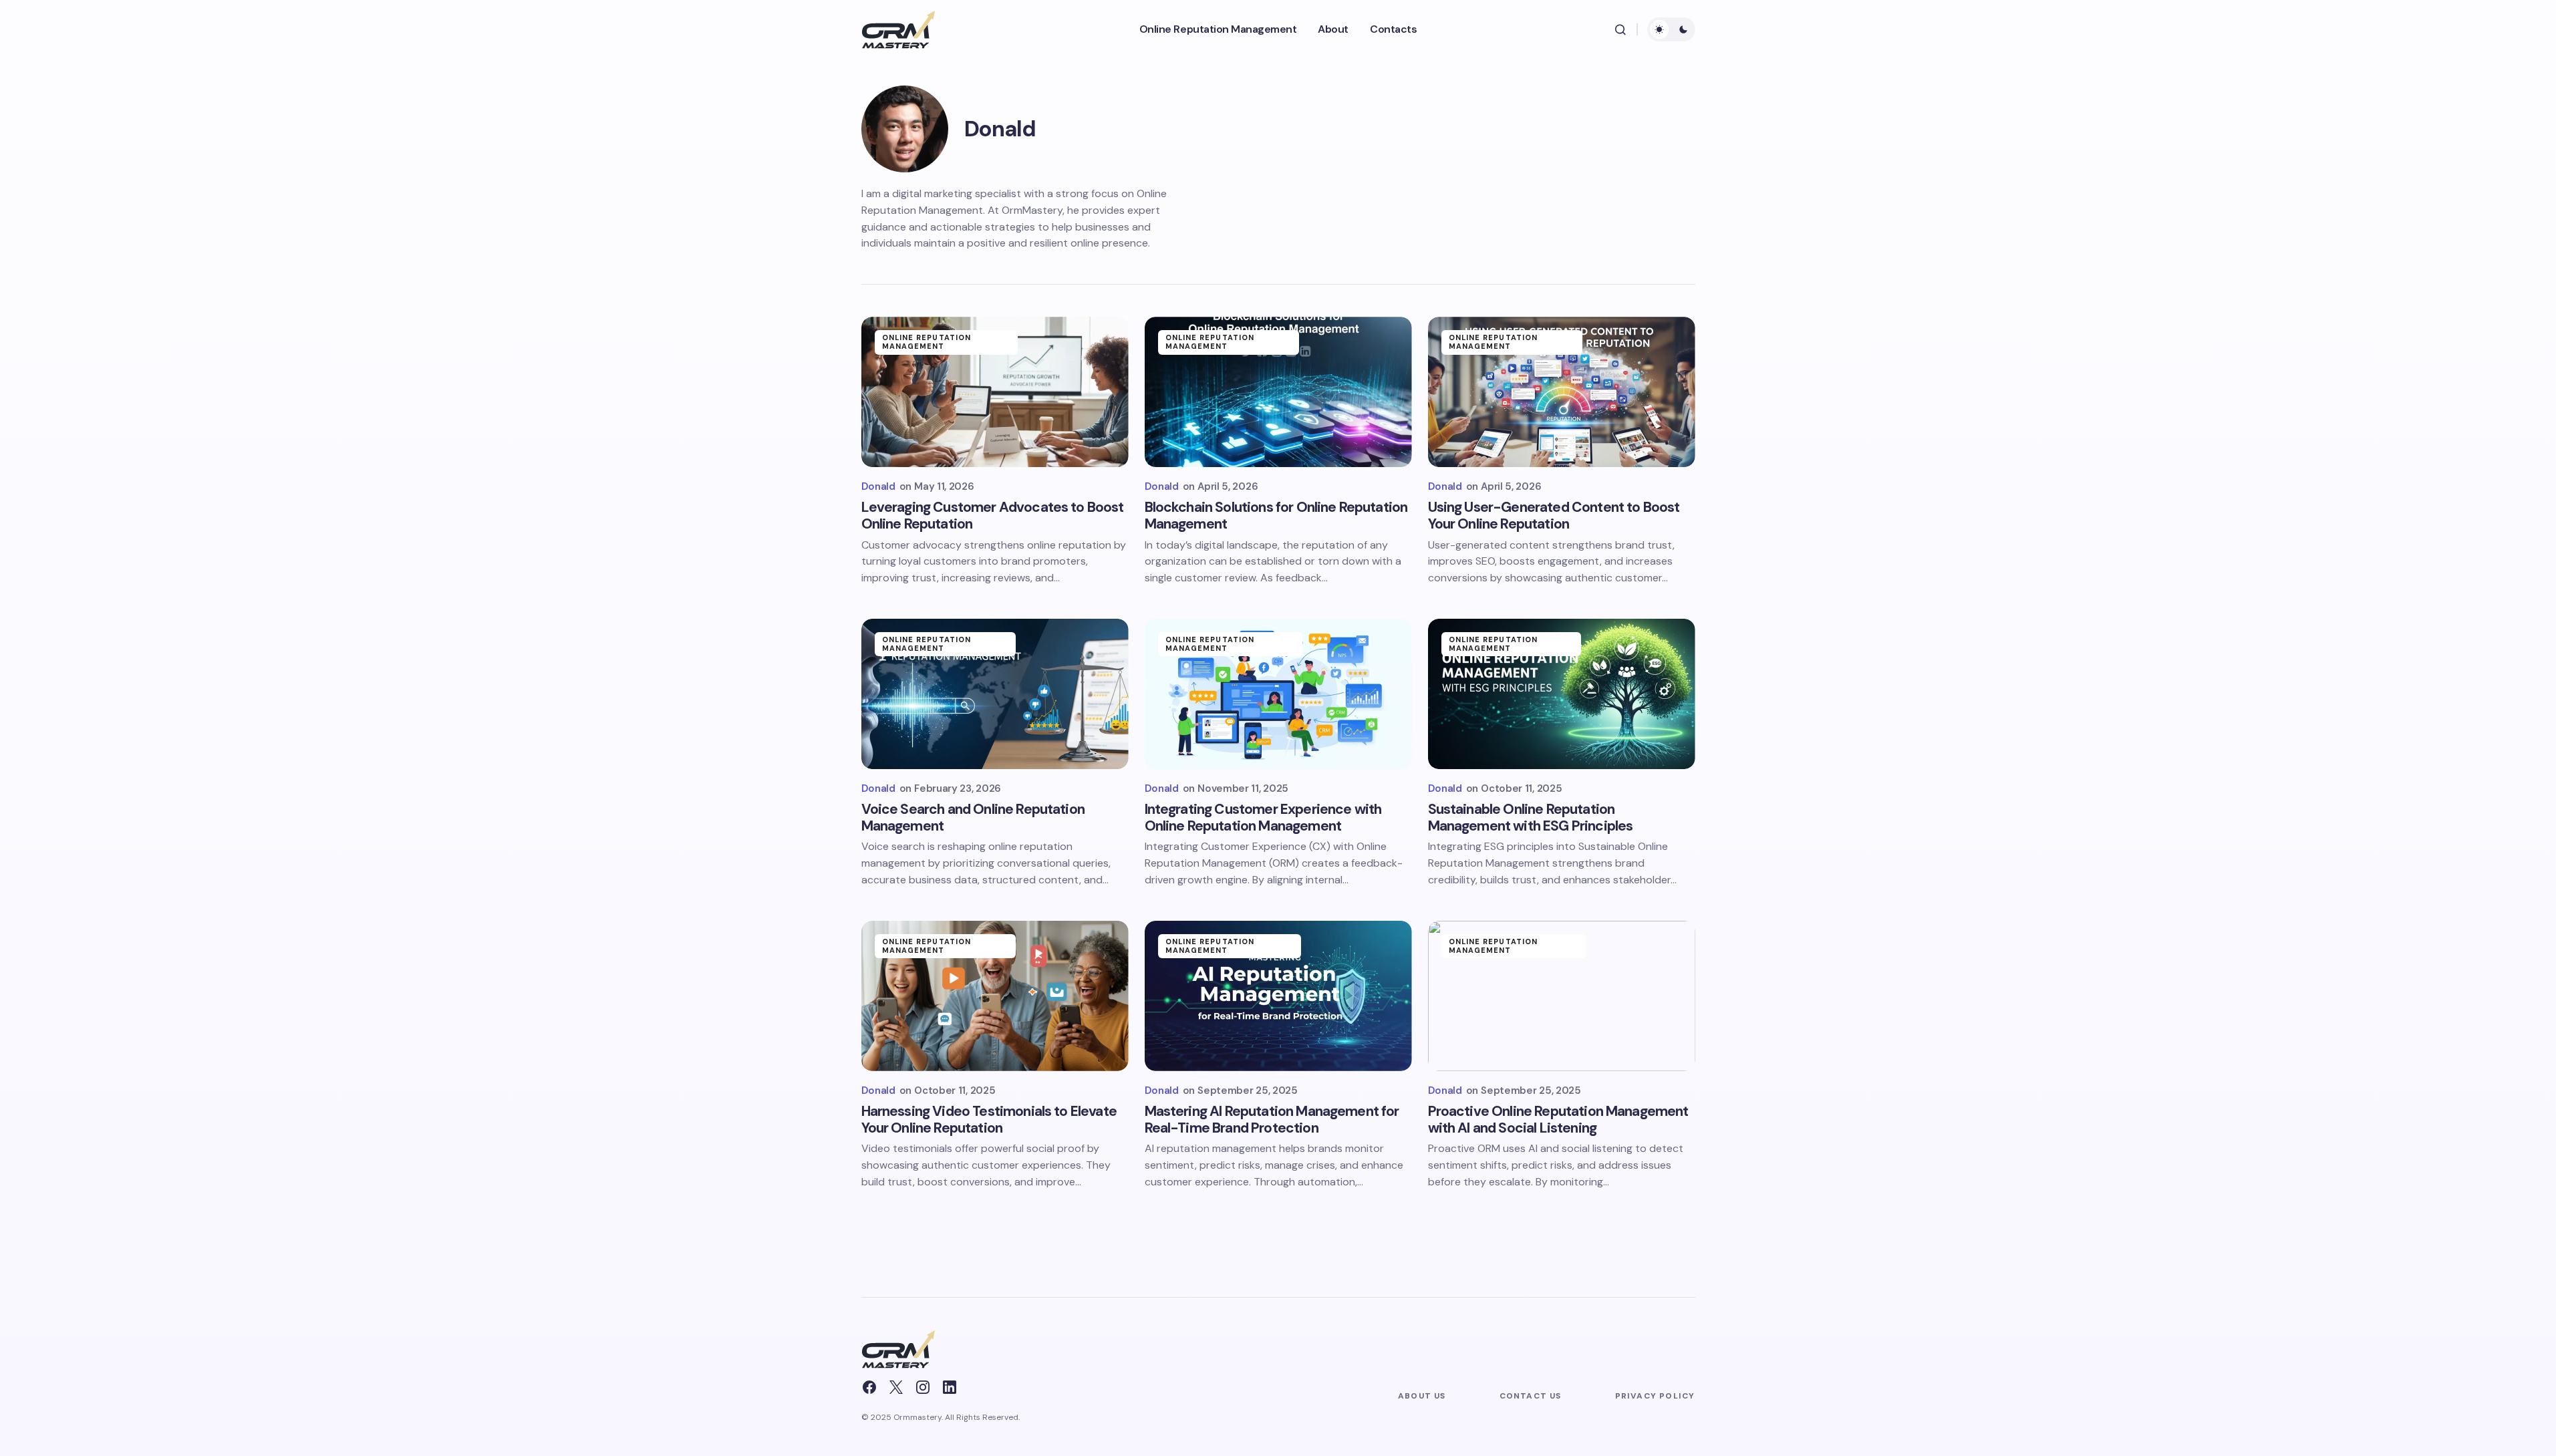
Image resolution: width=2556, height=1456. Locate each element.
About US (1422, 1396)
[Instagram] (923, 1387)
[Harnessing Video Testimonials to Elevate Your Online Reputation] (995, 996)
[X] (896, 1387)
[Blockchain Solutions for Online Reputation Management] (1278, 392)
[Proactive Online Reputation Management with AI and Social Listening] (1562, 996)
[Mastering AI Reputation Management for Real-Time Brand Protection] (1278, 996)
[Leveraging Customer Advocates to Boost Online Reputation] (995, 392)
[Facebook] (869, 1387)
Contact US (1531, 1396)
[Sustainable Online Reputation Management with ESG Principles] (1562, 694)
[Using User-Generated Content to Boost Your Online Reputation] (1562, 392)
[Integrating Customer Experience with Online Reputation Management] (1278, 694)
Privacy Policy (1655, 1396)
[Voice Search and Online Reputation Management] (995, 694)
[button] (1620, 29)
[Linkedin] (950, 1387)
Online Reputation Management (927, 342)
